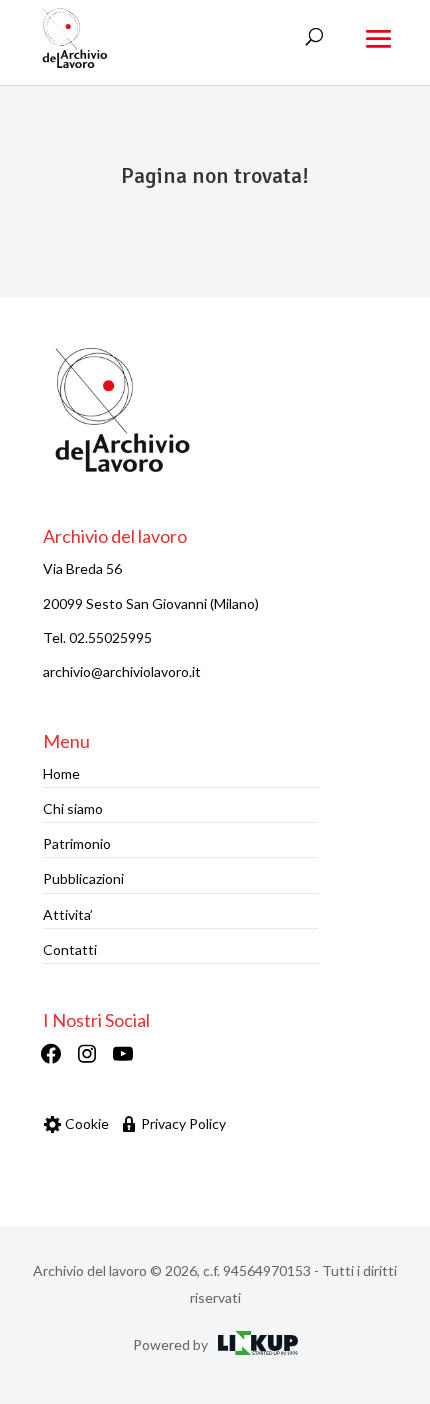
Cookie (87, 1123)
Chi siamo (73, 808)
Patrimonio (77, 843)
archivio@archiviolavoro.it (122, 671)
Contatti (70, 949)
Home (61, 773)
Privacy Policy (183, 1123)
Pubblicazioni (83, 878)
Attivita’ (68, 914)
